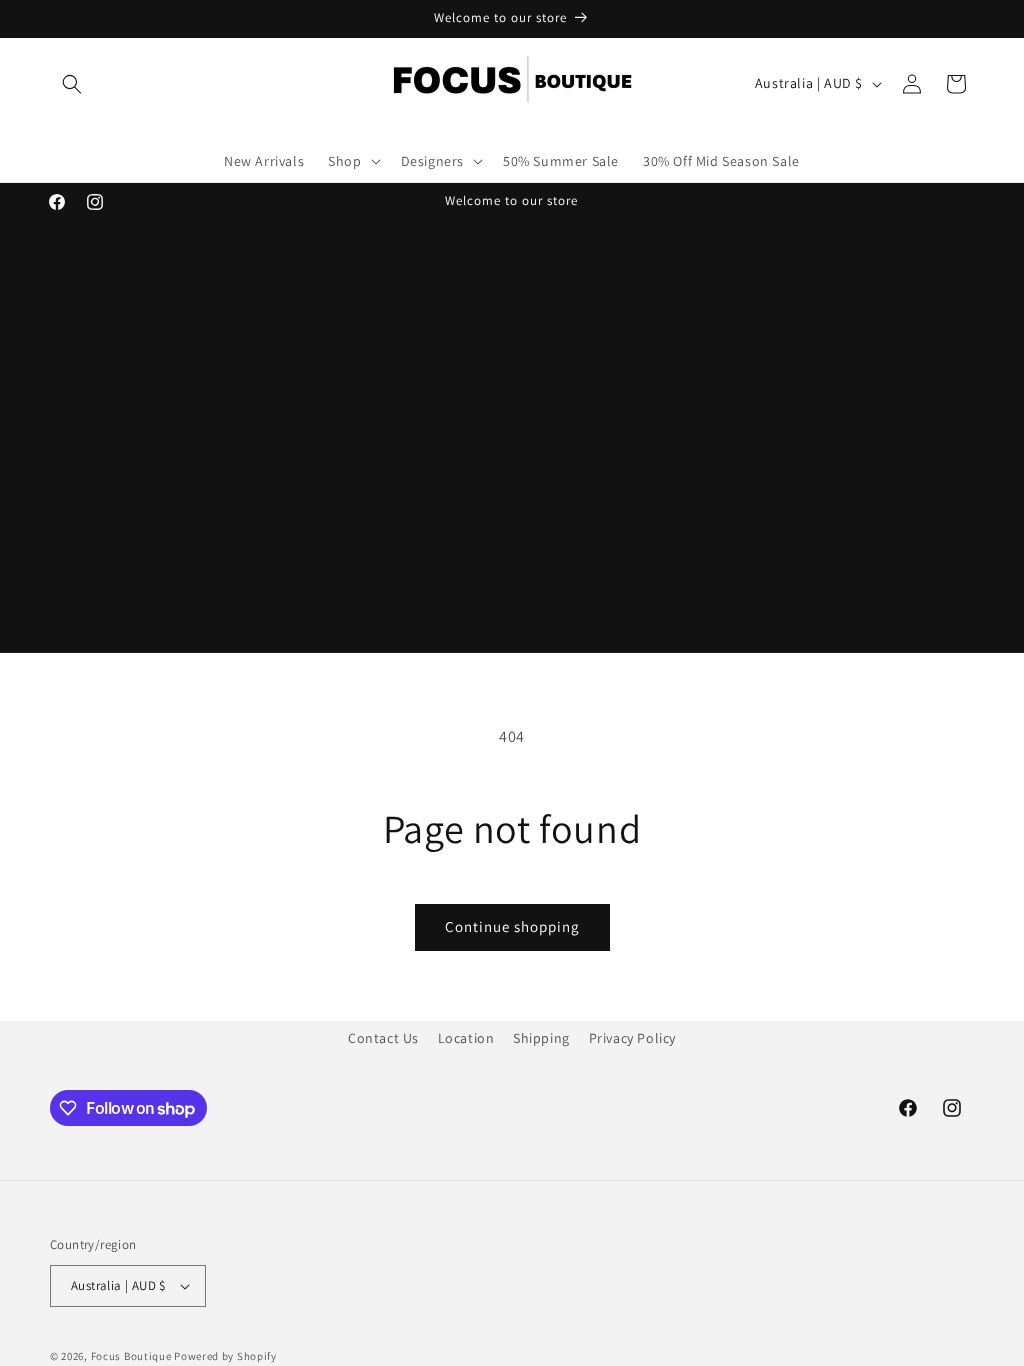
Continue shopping (512, 926)
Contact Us (383, 1038)
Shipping (541, 1038)
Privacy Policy (632, 1038)
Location (466, 1038)
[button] (72, 84)
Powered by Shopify (225, 1356)
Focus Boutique (131, 1356)
